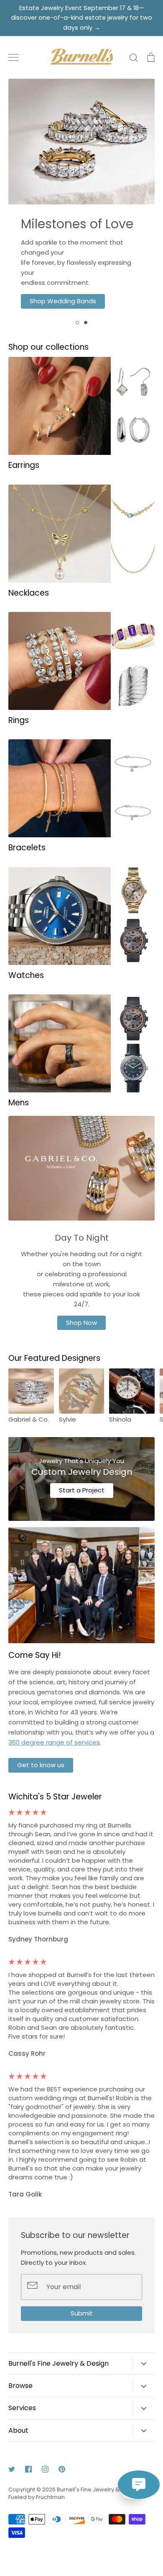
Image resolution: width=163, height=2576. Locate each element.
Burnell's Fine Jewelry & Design (98, 2490)
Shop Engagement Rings (81, 291)
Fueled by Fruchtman (37, 2497)
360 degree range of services (54, 1742)
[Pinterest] (62, 2469)
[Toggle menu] (13, 57)
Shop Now (81, 1323)
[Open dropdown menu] (144, 2363)
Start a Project (82, 1490)
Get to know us (41, 1765)
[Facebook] (28, 2469)
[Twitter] (12, 2469)
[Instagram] (45, 2469)
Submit (82, 2313)
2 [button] (86, 323)
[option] (81, 197)
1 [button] (77, 323)
